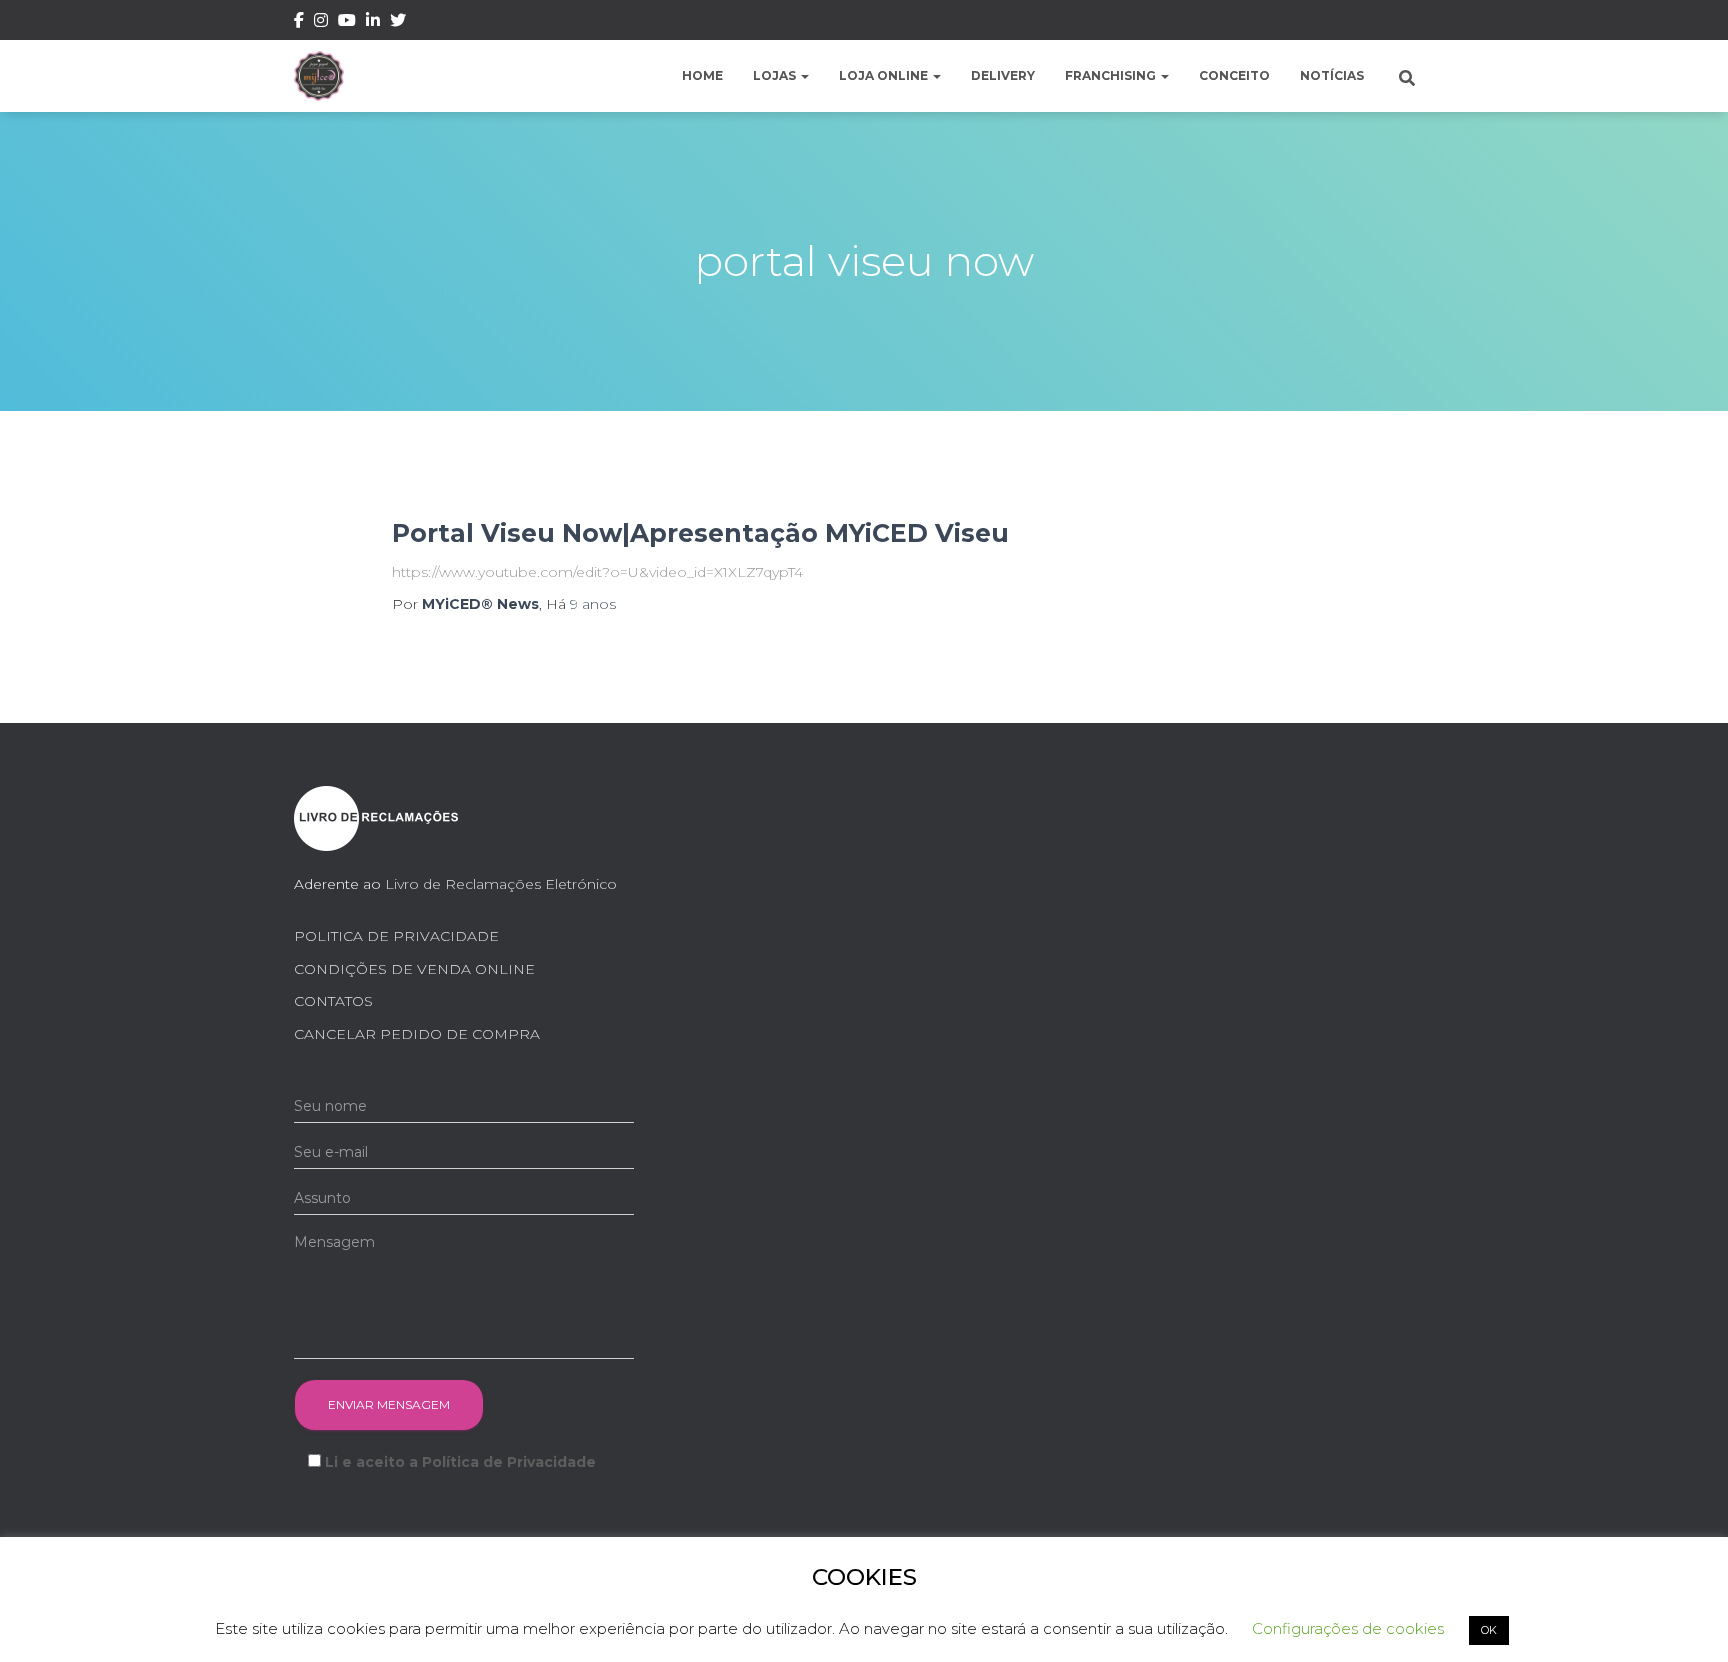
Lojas (776, 75)
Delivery (1003, 75)
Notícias (1332, 75)
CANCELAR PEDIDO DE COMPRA (417, 1034)
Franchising (1112, 75)
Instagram (321, 23)
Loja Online (885, 75)
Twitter (398, 23)
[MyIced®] (319, 76)
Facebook (299, 23)
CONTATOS (333, 1001)
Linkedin (373, 23)
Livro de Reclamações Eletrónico (501, 884)
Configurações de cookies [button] (1348, 1628)
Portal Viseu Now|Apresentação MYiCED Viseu (700, 533)
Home (702, 75)
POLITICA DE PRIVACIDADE (396, 936)
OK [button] (1489, 1630)
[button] (804, 75)
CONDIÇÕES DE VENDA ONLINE (414, 969)
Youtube (347, 23)
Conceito (1234, 75)
